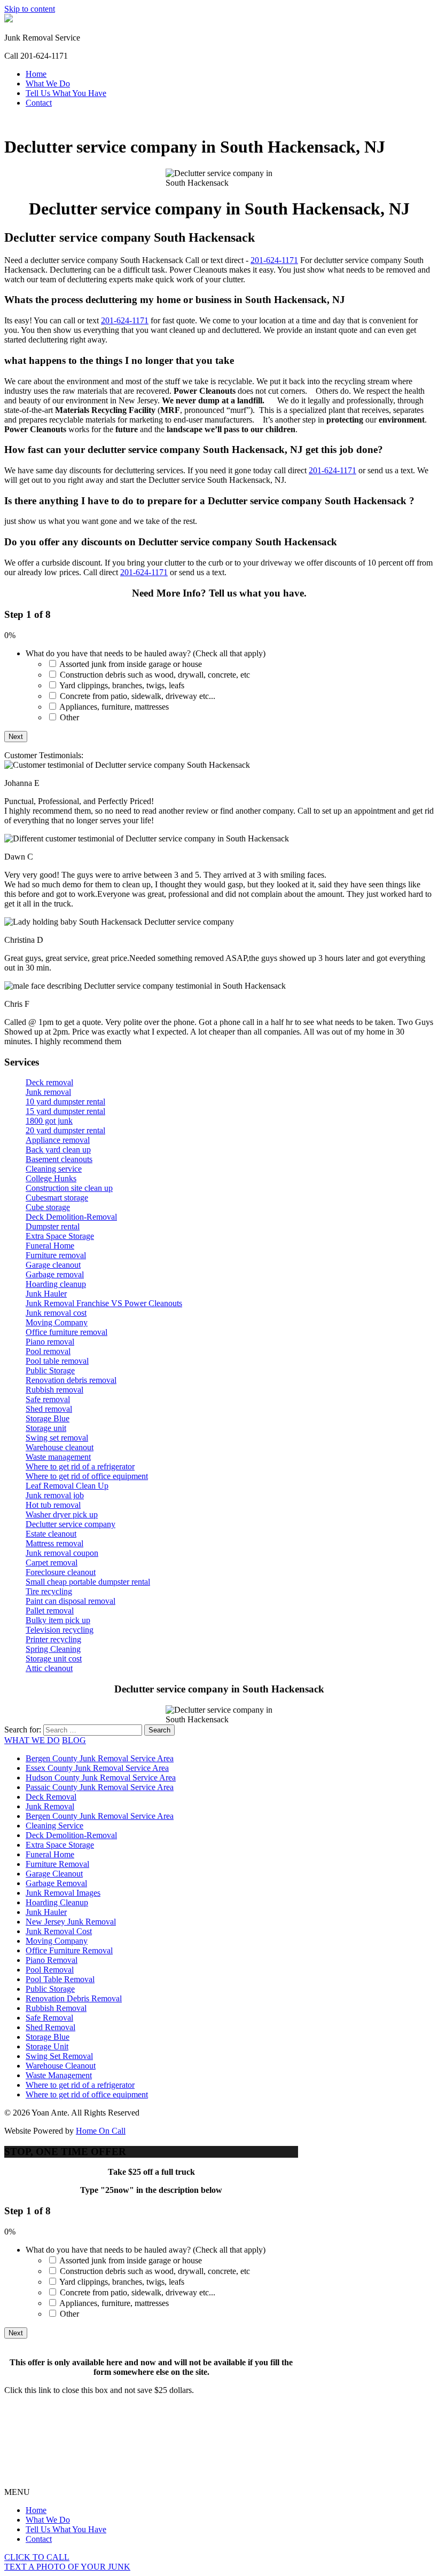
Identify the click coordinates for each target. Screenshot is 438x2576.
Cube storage (48, 1207)
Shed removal (49, 1409)
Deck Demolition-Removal (71, 1217)
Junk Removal (50, 1806)
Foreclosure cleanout (61, 1572)
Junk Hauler (46, 1294)
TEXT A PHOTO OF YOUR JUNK (67, 2567)
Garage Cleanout (54, 1874)
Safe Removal (49, 2018)
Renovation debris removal (71, 1380)
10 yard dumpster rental (65, 1102)
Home (36, 74)
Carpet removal (52, 1563)
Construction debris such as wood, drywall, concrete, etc (155, 675)
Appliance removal (58, 1140)
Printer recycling (53, 1639)
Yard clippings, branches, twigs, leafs (122, 685)
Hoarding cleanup (56, 1284)
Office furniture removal (67, 1332)
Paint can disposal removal (71, 1601)
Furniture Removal (57, 1864)
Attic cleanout (49, 1668)
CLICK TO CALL (37, 2557)
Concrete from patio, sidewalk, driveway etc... (138, 696)
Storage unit (46, 1428)
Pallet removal (50, 1611)
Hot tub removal (53, 1505)
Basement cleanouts (59, 1159)
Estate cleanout (51, 1534)
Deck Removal (51, 1797)
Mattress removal (54, 1543)
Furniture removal (56, 1255)
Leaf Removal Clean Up (67, 1486)
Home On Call (101, 2131)
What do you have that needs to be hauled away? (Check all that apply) (146, 653)
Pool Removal (50, 1970)
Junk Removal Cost (59, 1931)
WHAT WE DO (32, 1740)
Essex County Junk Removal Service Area (97, 1768)
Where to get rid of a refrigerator (80, 1466)
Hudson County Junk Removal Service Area (101, 1778)
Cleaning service (54, 1169)
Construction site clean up (69, 1188)
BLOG (74, 1740)
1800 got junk (49, 1121)
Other (69, 717)
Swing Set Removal (59, 2056)
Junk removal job (55, 1495)
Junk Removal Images (63, 1893)
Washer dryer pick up (62, 1514)
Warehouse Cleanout (61, 2066)
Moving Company (57, 1322)
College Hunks (51, 1178)
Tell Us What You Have (66, 93)
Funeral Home (50, 1246)
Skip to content (30, 9)
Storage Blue (48, 1418)
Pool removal (48, 1351)
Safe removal (48, 1399)
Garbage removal (55, 1274)
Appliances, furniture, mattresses (114, 707)
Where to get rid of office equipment (87, 1476)
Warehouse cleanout (60, 1447)
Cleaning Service (54, 1826)
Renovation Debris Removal (74, 1998)
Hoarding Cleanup (57, 1902)
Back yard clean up (58, 1150)
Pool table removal (57, 1361)
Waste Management (59, 2075)
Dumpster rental (53, 1226)
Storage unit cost (54, 1659)
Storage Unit (47, 2046)
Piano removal (50, 1342)
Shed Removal (50, 2027)
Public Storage (50, 1370)
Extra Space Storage (60, 1236)
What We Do (48, 84)
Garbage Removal (56, 1883)
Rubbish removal (54, 1390)
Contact (39, 103)
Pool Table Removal (60, 1979)
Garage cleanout (53, 1265)
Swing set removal (57, 1438)
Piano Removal (52, 1960)
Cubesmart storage (57, 1198)
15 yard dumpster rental (65, 1111)
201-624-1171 (274, 260)
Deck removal (49, 1082)
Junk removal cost (56, 1313)
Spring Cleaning (53, 1649)
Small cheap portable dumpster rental (88, 1582)
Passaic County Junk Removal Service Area (100, 1787)
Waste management (58, 1457)
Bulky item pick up (58, 1620)
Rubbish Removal (56, 2008)
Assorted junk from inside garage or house (131, 664)
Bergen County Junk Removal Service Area (100, 1758)
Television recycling (60, 1630)
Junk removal (48, 1092)
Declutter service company (71, 1524)
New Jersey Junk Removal (71, 1922)
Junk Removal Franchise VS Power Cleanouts (104, 1303)
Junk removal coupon (62, 1553)
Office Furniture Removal (69, 1950)
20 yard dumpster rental (65, 1130)
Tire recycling (49, 1591)
